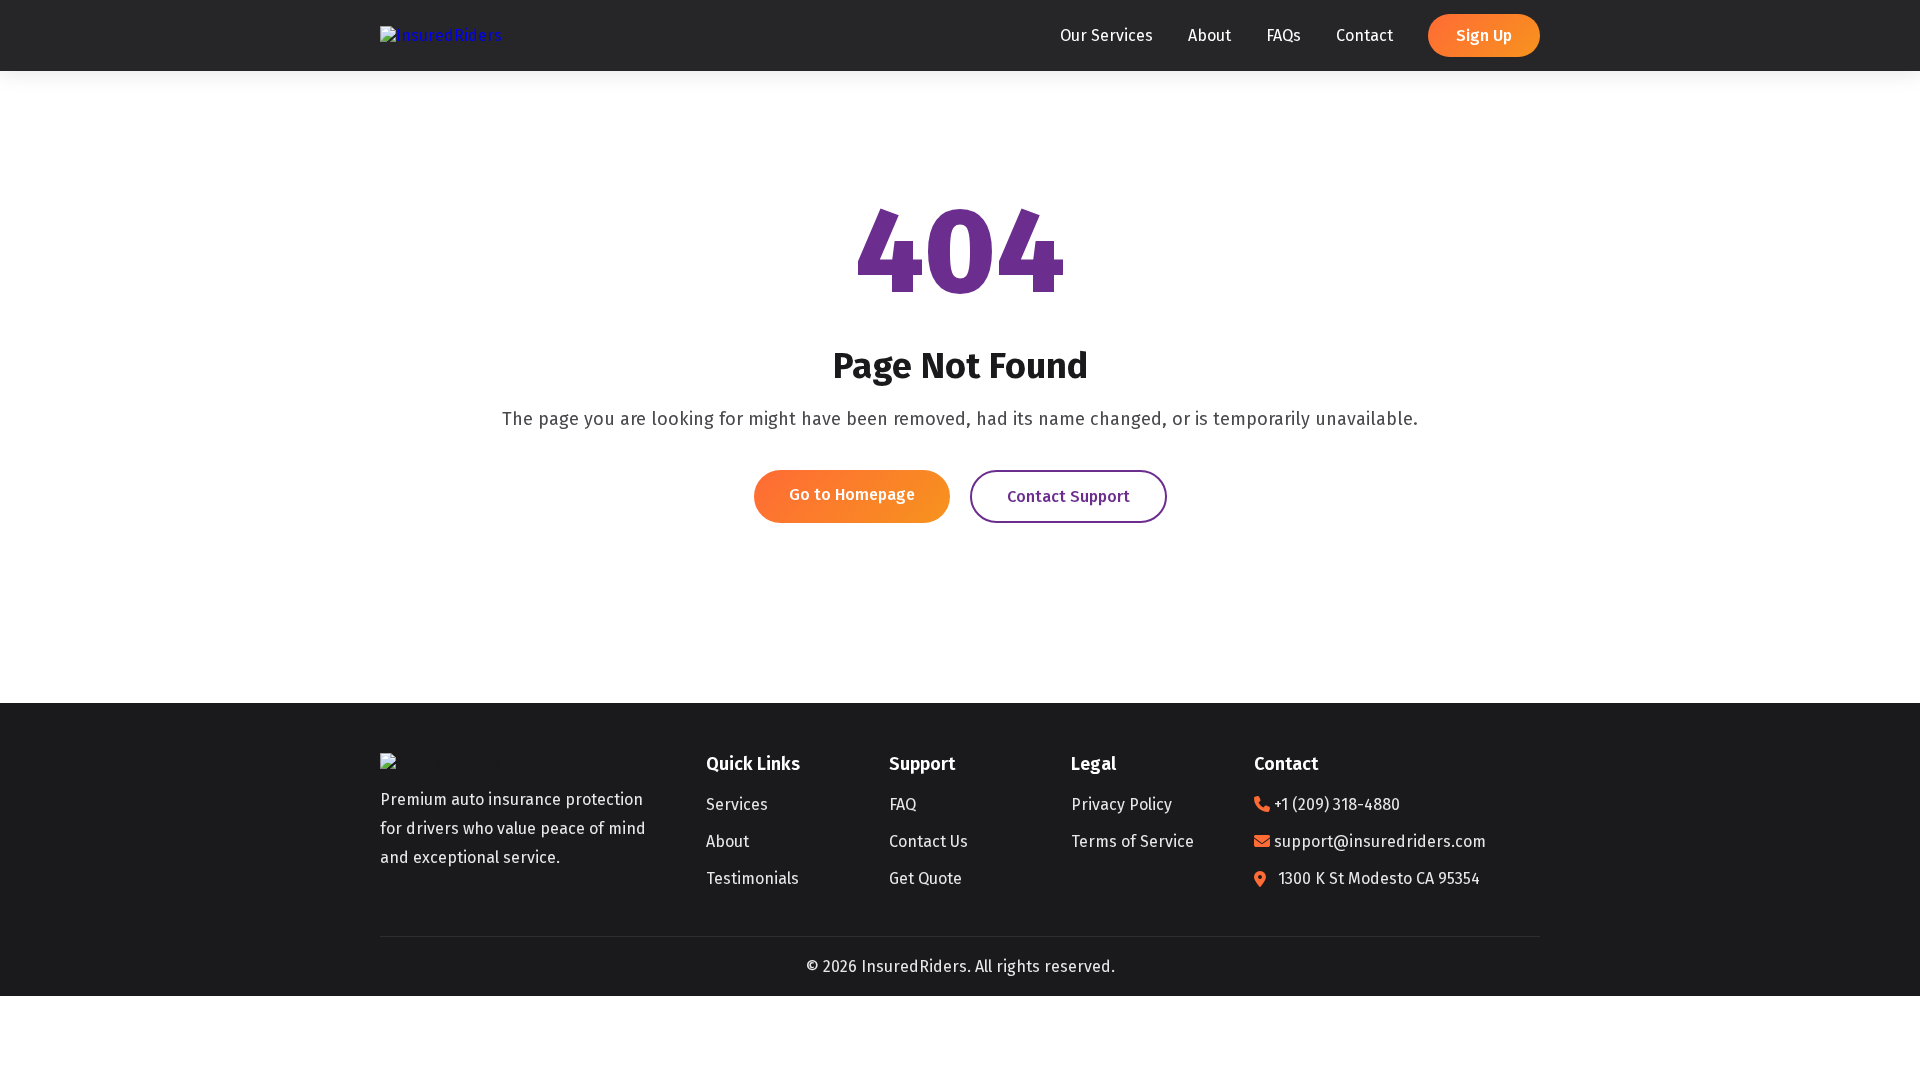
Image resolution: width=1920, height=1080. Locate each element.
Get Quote (925, 878)
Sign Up (1484, 35)
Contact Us (928, 841)
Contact (1364, 35)
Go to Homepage (852, 494)
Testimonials (752, 878)
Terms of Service (1132, 841)
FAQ (902, 804)
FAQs (1283, 35)
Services (737, 804)
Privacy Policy (1121, 804)
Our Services (1106, 35)
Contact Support (1068, 496)
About (1209, 35)
